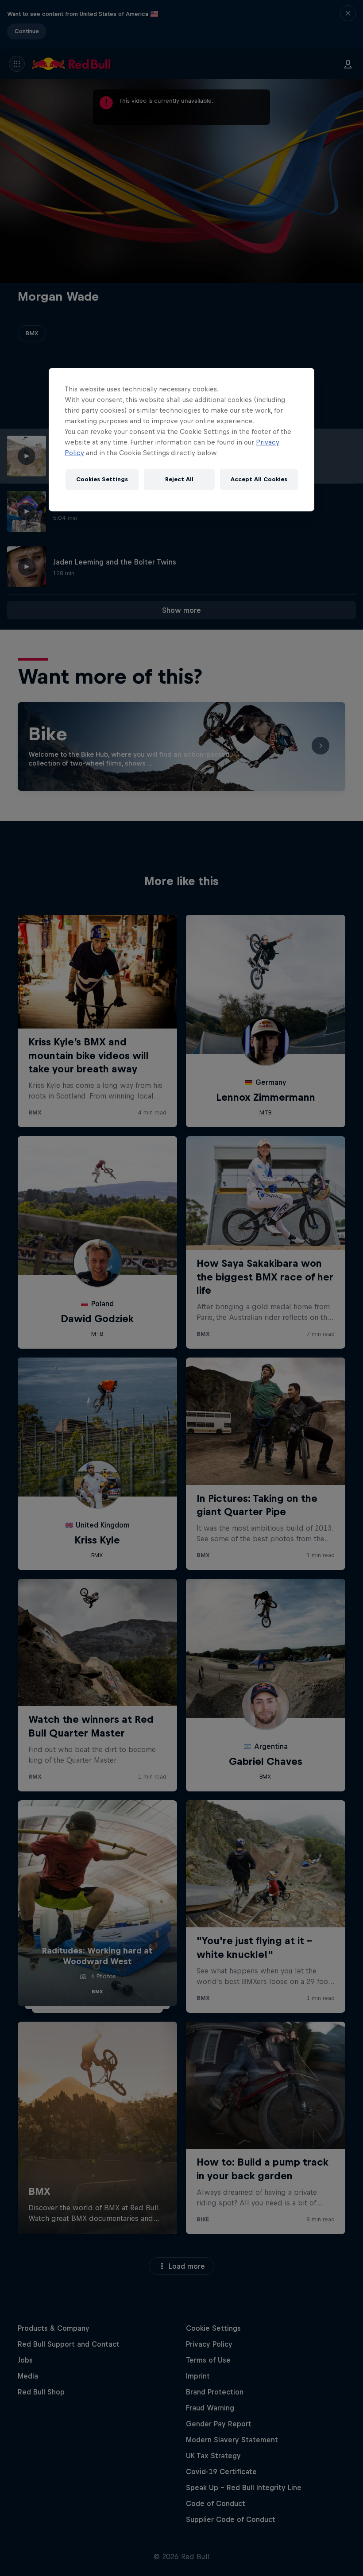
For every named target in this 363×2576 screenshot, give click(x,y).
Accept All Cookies (259, 479)
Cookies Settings (102, 479)
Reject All (179, 479)
